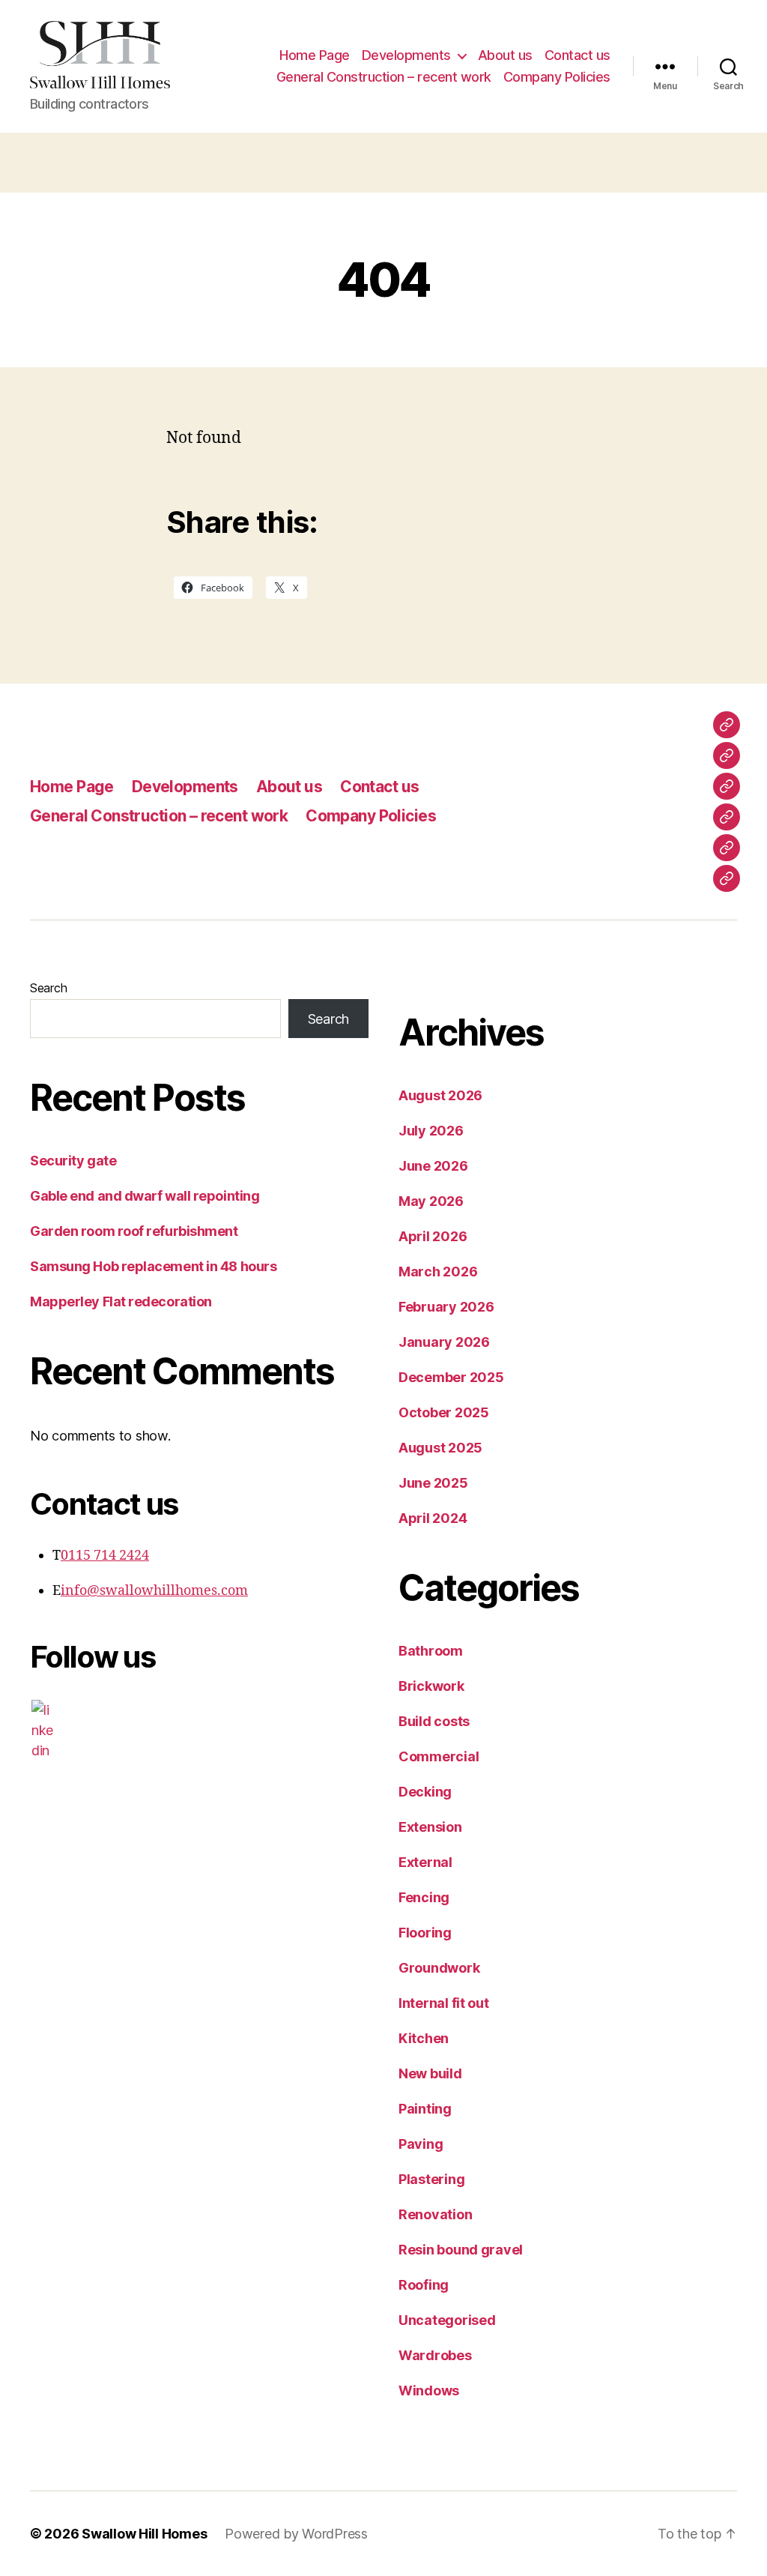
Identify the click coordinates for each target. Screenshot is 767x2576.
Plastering (431, 2179)
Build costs (434, 1721)
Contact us (577, 55)
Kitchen (424, 2038)
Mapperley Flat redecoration (121, 1301)
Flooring (425, 1933)
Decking (425, 1792)
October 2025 (444, 1412)
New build (430, 2073)
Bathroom (431, 1651)
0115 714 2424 (105, 1556)
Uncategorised (447, 2320)
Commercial (439, 1756)
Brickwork (431, 1686)
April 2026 (433, 1236)
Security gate (73, 1161)
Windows (429, 2391)
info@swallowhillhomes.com (154, 1591)
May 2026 (431, 1201)
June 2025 (433, 1483)
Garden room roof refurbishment (134, 1231)
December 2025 (451, 1377)
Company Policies (557, 77)
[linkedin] (43, 1730)
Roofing (424, 2285)
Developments (406, 55)
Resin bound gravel (461, 2250)
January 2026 (444, 1342)
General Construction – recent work (384, 77)
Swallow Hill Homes (144, 2534)
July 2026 (431, 1131)
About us (505, 55)
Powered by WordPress (296, 2534)
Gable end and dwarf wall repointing (145, 1196)
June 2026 (433, 1166)
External (425, 1862)
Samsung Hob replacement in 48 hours (153, 1266)
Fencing (424, 1897)
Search (48, 988)
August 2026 (440, 1095)
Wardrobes (435, 2355)
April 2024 (433, 1518)
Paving (421, 2144)
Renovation (435, 2214)
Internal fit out (444, 2003)
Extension (430, 1827)
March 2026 (438, 1272)
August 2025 (440, 1448)
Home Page (315, 55)
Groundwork (439, 1968)
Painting (425, 2109)
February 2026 (446, 1307)
